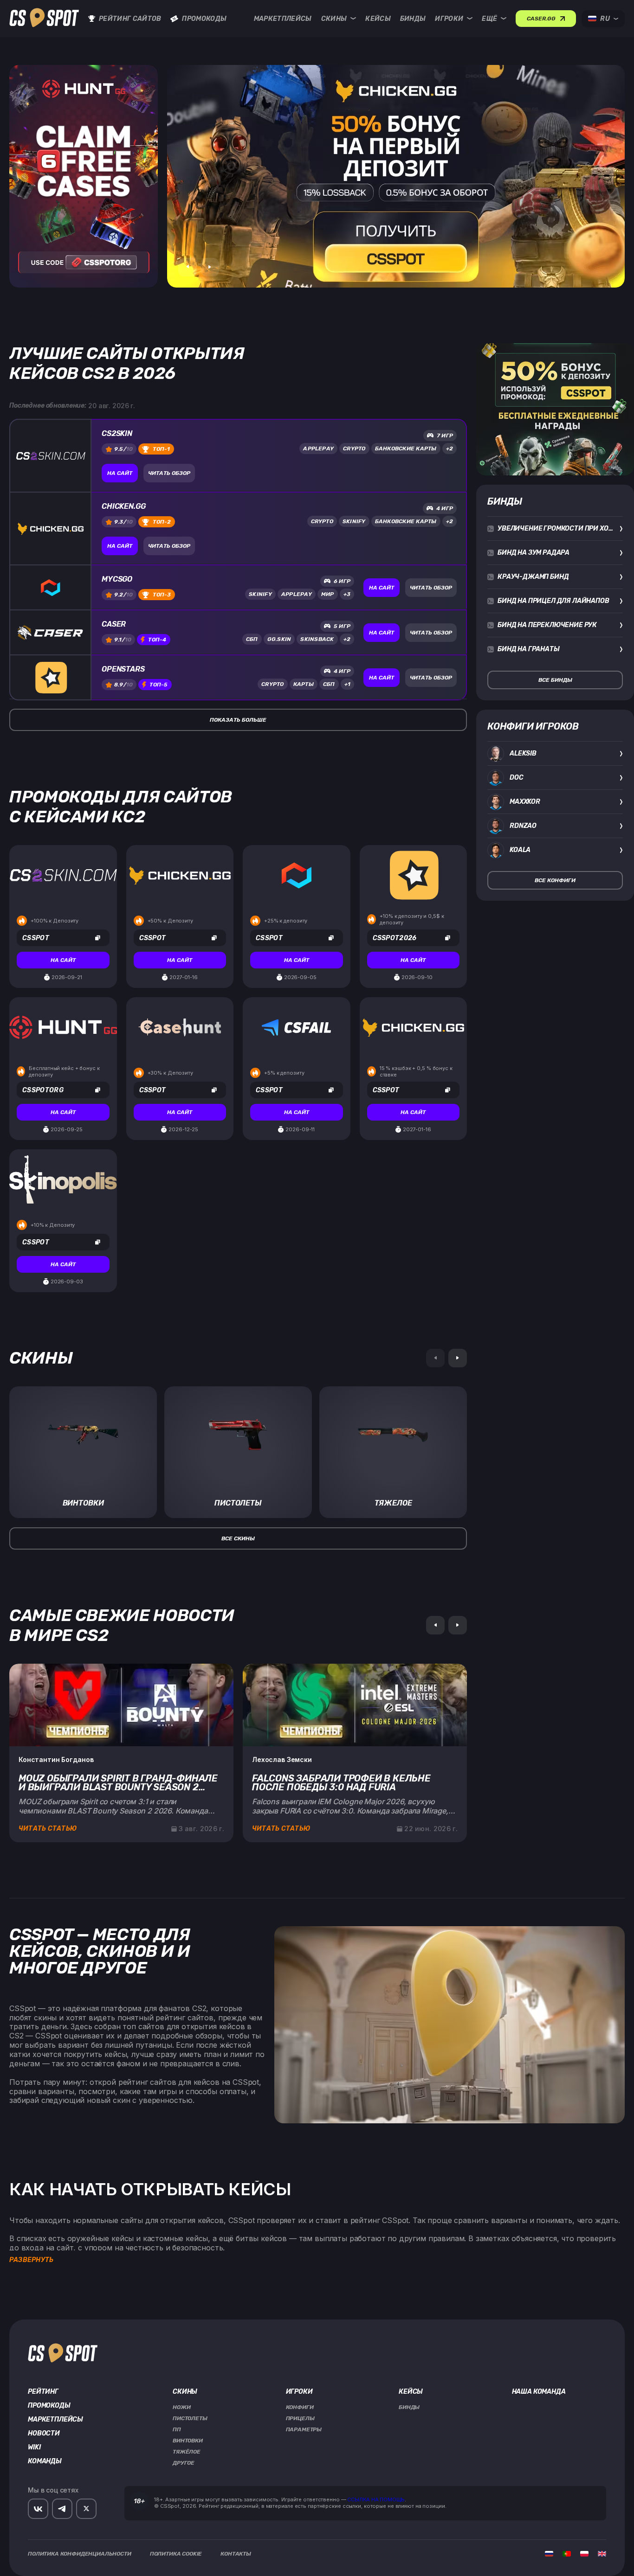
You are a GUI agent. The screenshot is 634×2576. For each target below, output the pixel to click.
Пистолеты (190, 2418)
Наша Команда (539, 2392)
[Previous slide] (188, 267)
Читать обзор (169, 473)
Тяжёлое (187, 2452)
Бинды (413, 19)
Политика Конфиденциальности (80, 2554)
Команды (45, 2461)
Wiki (34, 2448)
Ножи (181, 2407)
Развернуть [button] (31, 2260)
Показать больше (238, 720)
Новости (44, 2434)
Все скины (238, 1538)
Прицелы (300, 2418)
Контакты (236, 2554)
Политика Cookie (176, 2554)
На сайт (120, 473)
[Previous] (435, 1625)
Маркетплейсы (283, 19)
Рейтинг (43, 2392)
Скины (334, 19)
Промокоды (204, 19)
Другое (184, 2463)
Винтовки (188, 2441)
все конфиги (555, 880)
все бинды (555, 680)
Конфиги (300, 2407)
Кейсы (378, 19)
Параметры (304, 2429)
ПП (177, 2429)
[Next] (458, 1358)
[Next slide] (210, 267)
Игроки (449, 19)
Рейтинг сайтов (130, 19)
